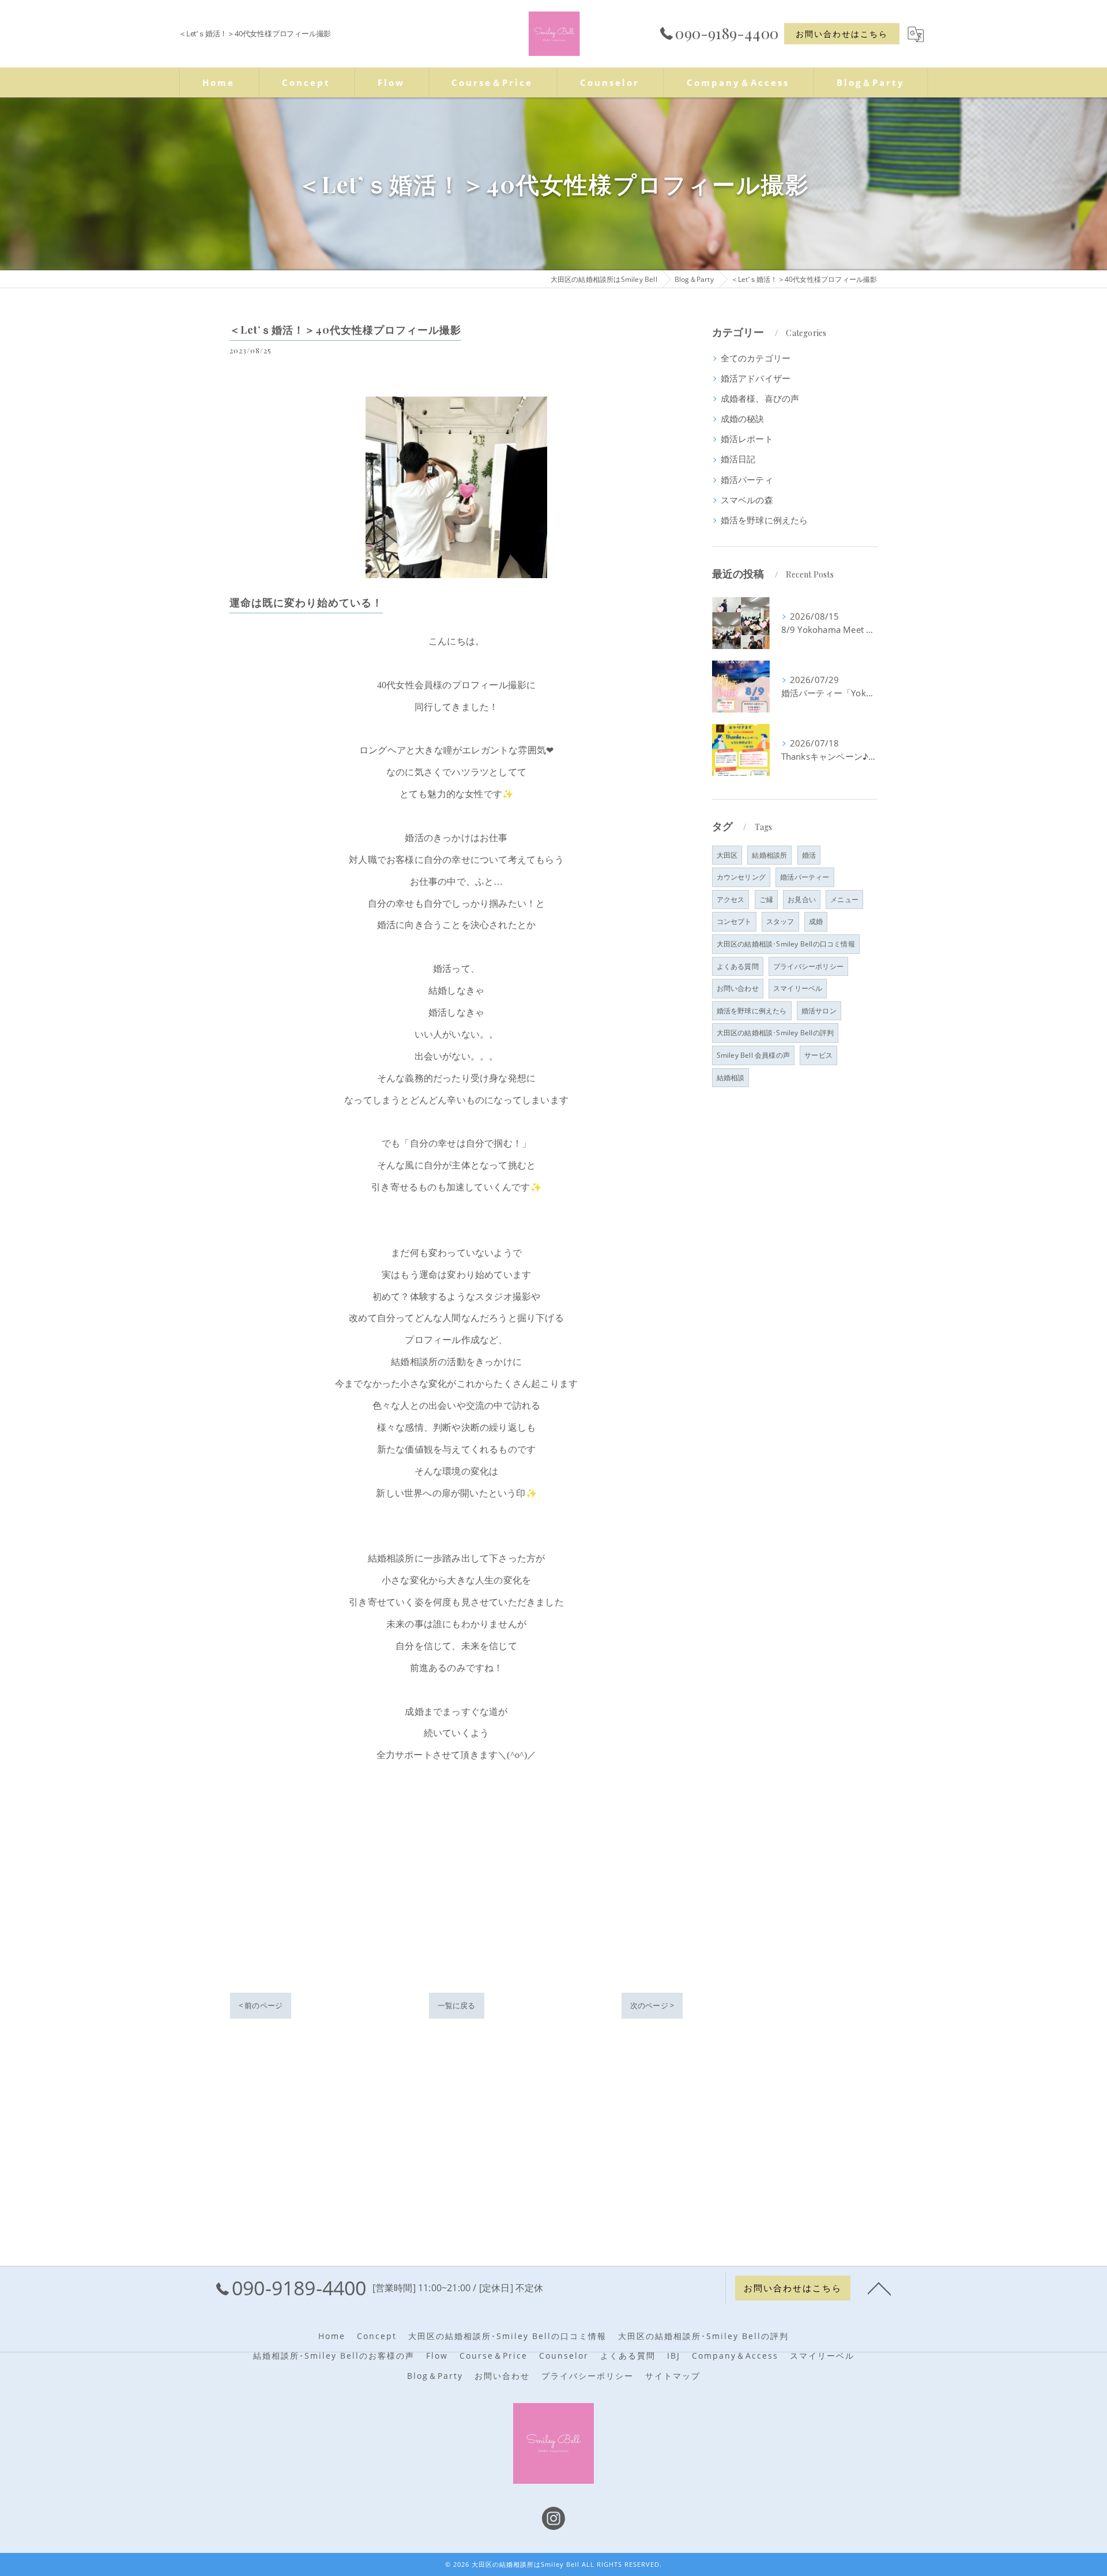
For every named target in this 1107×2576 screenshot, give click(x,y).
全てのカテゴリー (756, 358)
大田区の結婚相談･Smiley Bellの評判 (775, 1033)
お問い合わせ (738, 988)
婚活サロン (819, 1011)
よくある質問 (738, 966)
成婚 (816, 921)
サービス (818, 1055)
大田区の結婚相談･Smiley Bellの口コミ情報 (786, 944)
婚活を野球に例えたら (765, 520)
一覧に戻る (457, 2005)
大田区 (727, 855)
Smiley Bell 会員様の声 (753, 1055)
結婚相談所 (769, 855)
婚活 (809, 855)
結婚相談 (731, 1078)
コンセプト (734, 921)
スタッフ (780, 921)
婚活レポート (747, 439)
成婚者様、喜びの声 (760, 399)
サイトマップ (673, 2376)
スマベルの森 (747, 500)
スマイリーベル (798, 988)
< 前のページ (261, 2005)
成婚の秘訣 (743, 419)
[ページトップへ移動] (879, 2288)
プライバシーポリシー (808, 966)
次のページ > (652, 2005)
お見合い (802, 899)
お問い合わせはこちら (842, 34)
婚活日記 (738, 459)
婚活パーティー (805, 877)
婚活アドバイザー (756, 378)
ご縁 (766, 899)
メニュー (844, 899)
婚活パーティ (747, 480)
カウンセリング (741, 877)
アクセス (731, 899)
